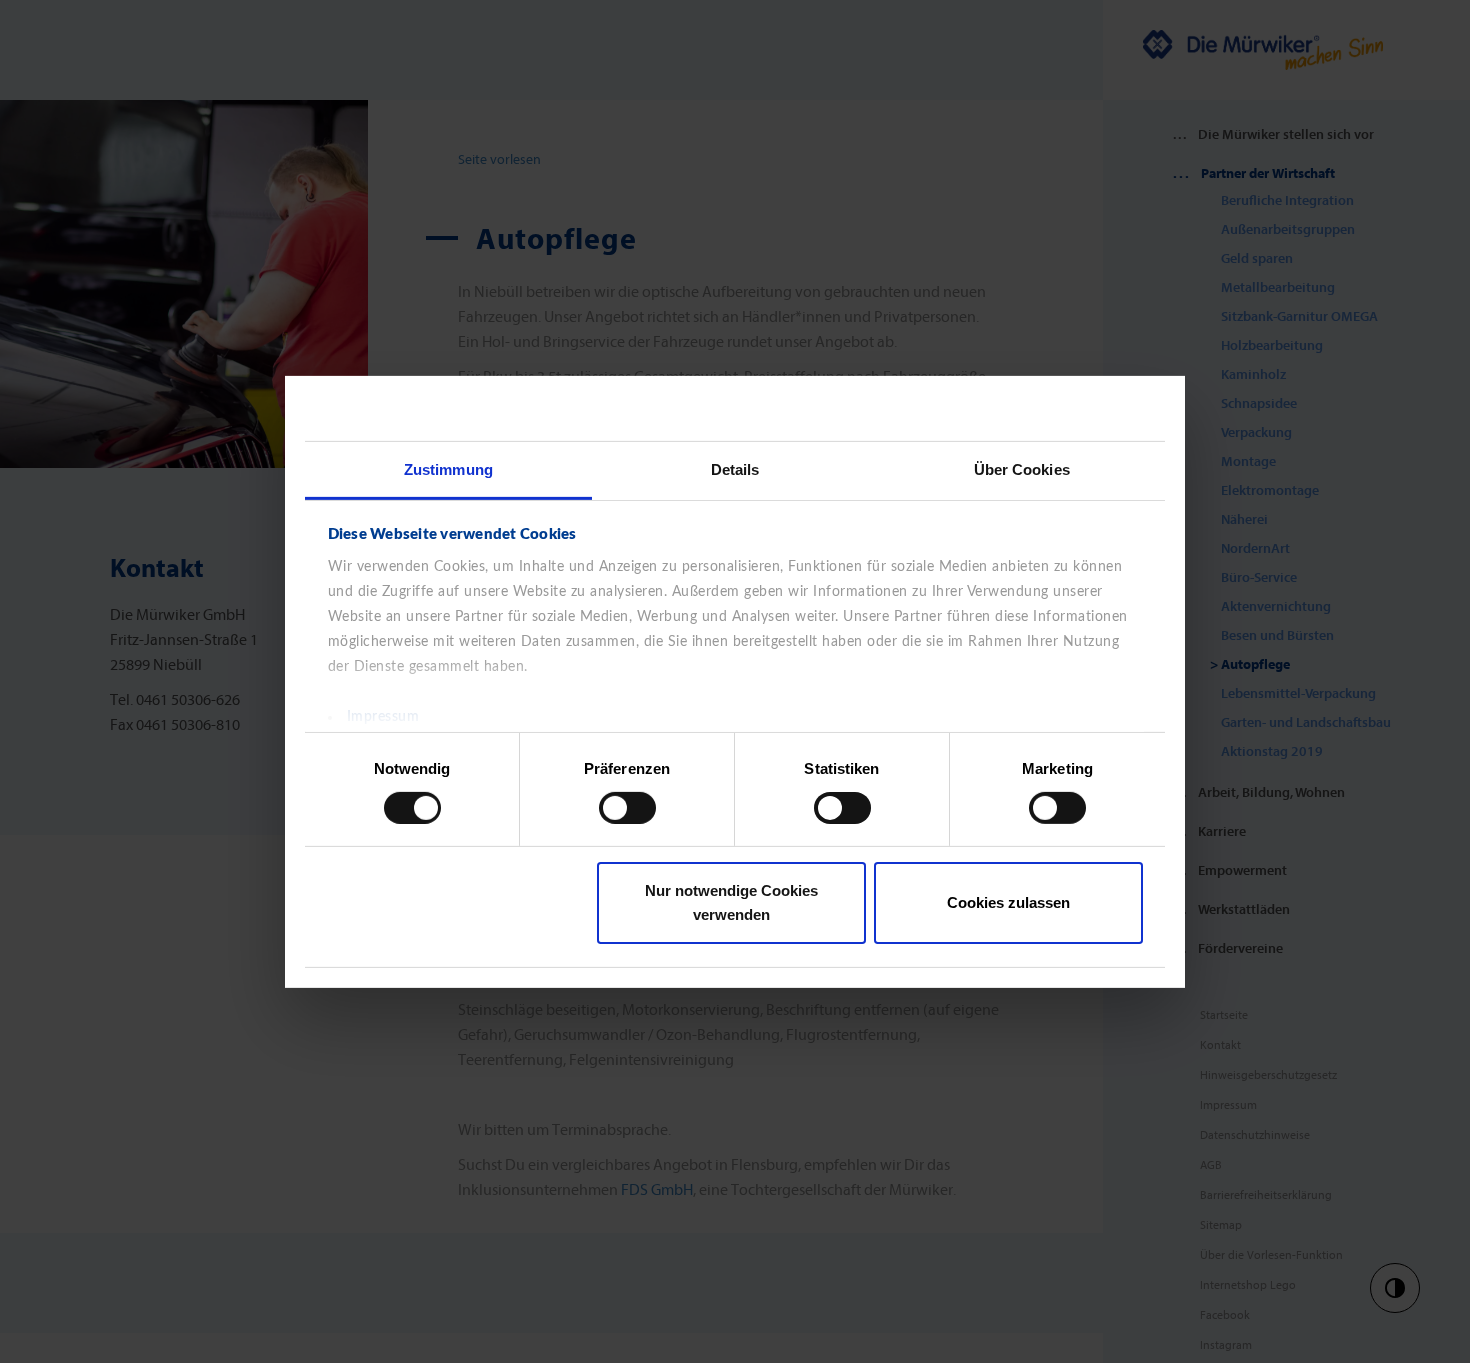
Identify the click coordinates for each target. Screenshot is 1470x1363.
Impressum (383, 716)
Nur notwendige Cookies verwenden (731, 902)
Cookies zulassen (1008, 902)
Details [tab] (735, 468)
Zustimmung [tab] (448, 468)
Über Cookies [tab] (1022, 468)
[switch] (627, 808)
